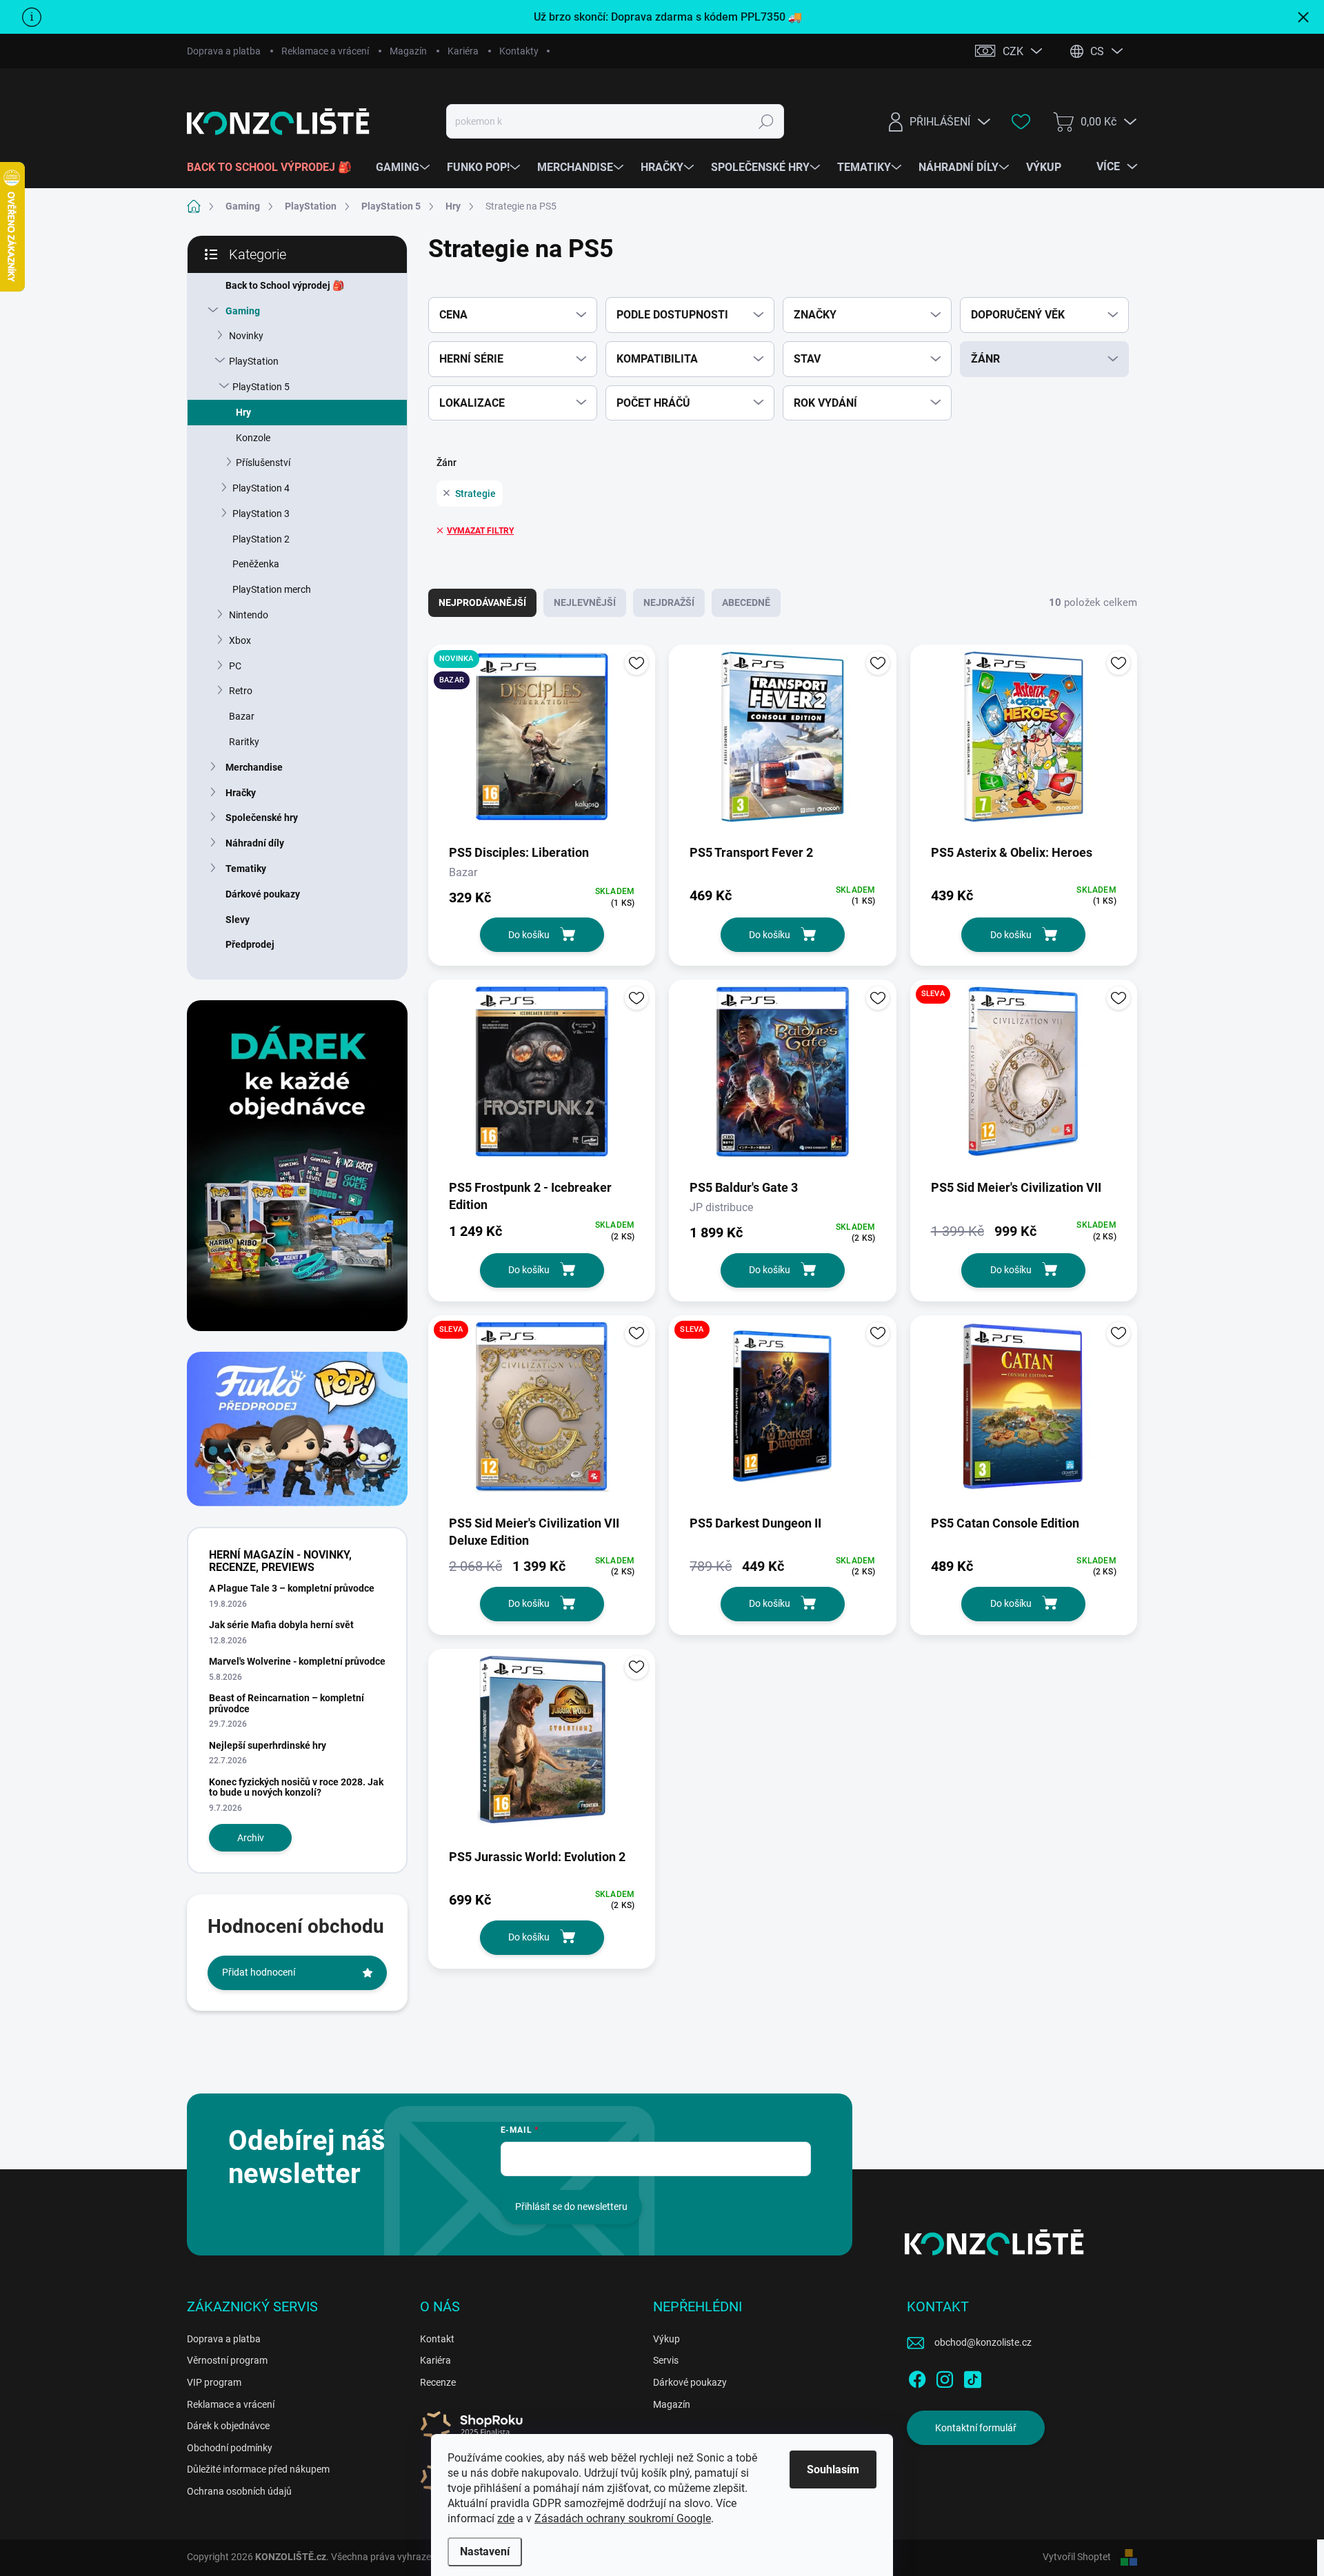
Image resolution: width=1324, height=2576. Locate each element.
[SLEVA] (1024, 1078)
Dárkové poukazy (263, 894)
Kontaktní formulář (976, 2428)
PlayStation (254, 361)
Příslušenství (263, 463)
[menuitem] (274, 168)
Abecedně (746, 602)
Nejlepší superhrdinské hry (268, 1745)
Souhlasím (833, 2469)
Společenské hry (262, 818)
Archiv (251, 1838)
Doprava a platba (224, 51)
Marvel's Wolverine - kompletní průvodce (297, 1661)
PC (235, 666)
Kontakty (519, 51)
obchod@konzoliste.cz (983, 2342)
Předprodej (250, 944)
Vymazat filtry (480, 531)
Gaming (243, 311)
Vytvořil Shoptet (1077, 2557)
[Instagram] (945, 2377)
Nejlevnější (585, 602)
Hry (243, 412)
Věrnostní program (227, 2360)
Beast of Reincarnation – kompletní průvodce (287, 1703)
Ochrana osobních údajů (239, 2491)
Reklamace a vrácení (325, 51)
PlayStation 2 (261, 539)
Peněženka (256, 564)
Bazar (242, 716)
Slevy (238, 920)
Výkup (666, 2339)
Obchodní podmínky (230, 2448)
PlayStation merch (272, 589)
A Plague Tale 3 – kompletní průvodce (292, 1588)
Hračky (241, 793)
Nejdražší (669, 602)
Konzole (253, 438)
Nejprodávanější (482, 602)
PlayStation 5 (261, 387)
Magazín (408, 51)
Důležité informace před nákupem (258, 2469)
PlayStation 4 (261, 488)
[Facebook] (917, 2377)
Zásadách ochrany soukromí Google (623, 2518)
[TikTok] (972, 2377)
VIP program (214, 2382)
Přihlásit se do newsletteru (571, 2207)
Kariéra (463, 51)
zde (506, 2518)
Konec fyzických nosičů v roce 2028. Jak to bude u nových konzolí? (296, 1787)
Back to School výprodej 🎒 (285, 285)
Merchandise (254, 767)
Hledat (766, 121)
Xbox (240, 640)
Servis (666, 2360)
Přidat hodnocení (259, 1972)
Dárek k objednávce (228, 2426)
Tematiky (246, 869)
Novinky (246, 336)
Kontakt (437, 2339)
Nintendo (249, 615)
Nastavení (485, 2552)
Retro (241, 691)
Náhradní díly (255, 843)
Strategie (475, 494)
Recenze (438, 2382)
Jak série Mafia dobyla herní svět (281, 1625)
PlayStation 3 (261, 514)
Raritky (244, 742)
